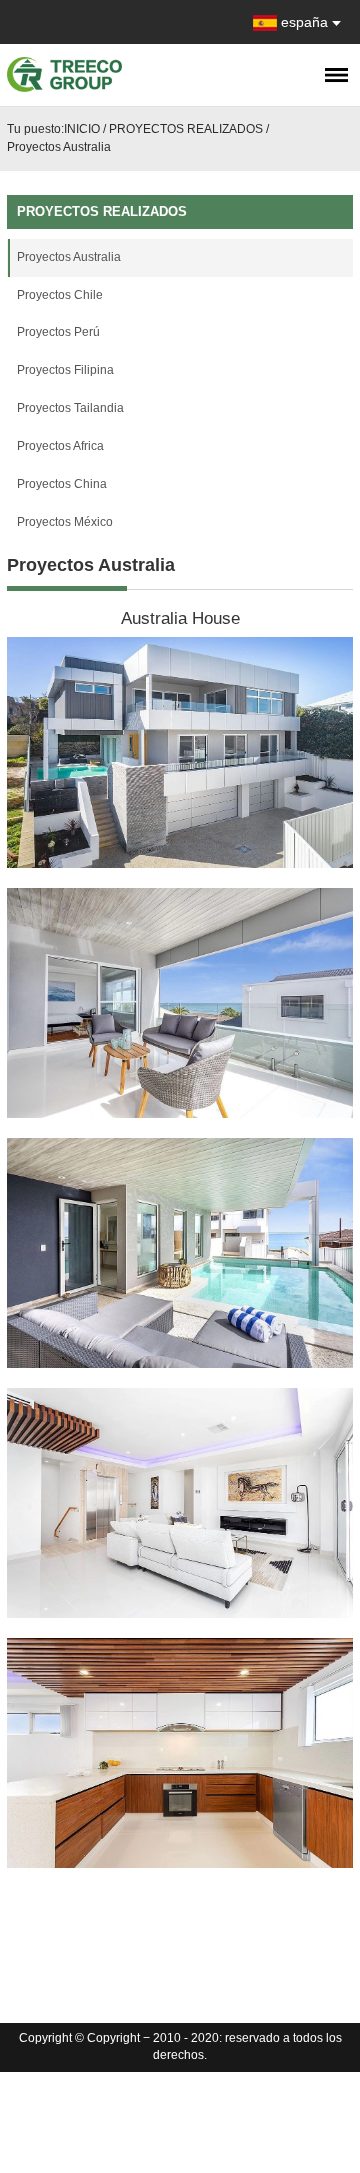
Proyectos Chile (60, 295)
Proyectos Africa (60, 446)
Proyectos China (62, 484)
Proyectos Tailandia (70, 408)
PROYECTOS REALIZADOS (186, 129)
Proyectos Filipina (65, 370)
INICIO (82, 129)
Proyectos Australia (59, 147)
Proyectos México (65, 522)
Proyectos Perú (58, 332)
